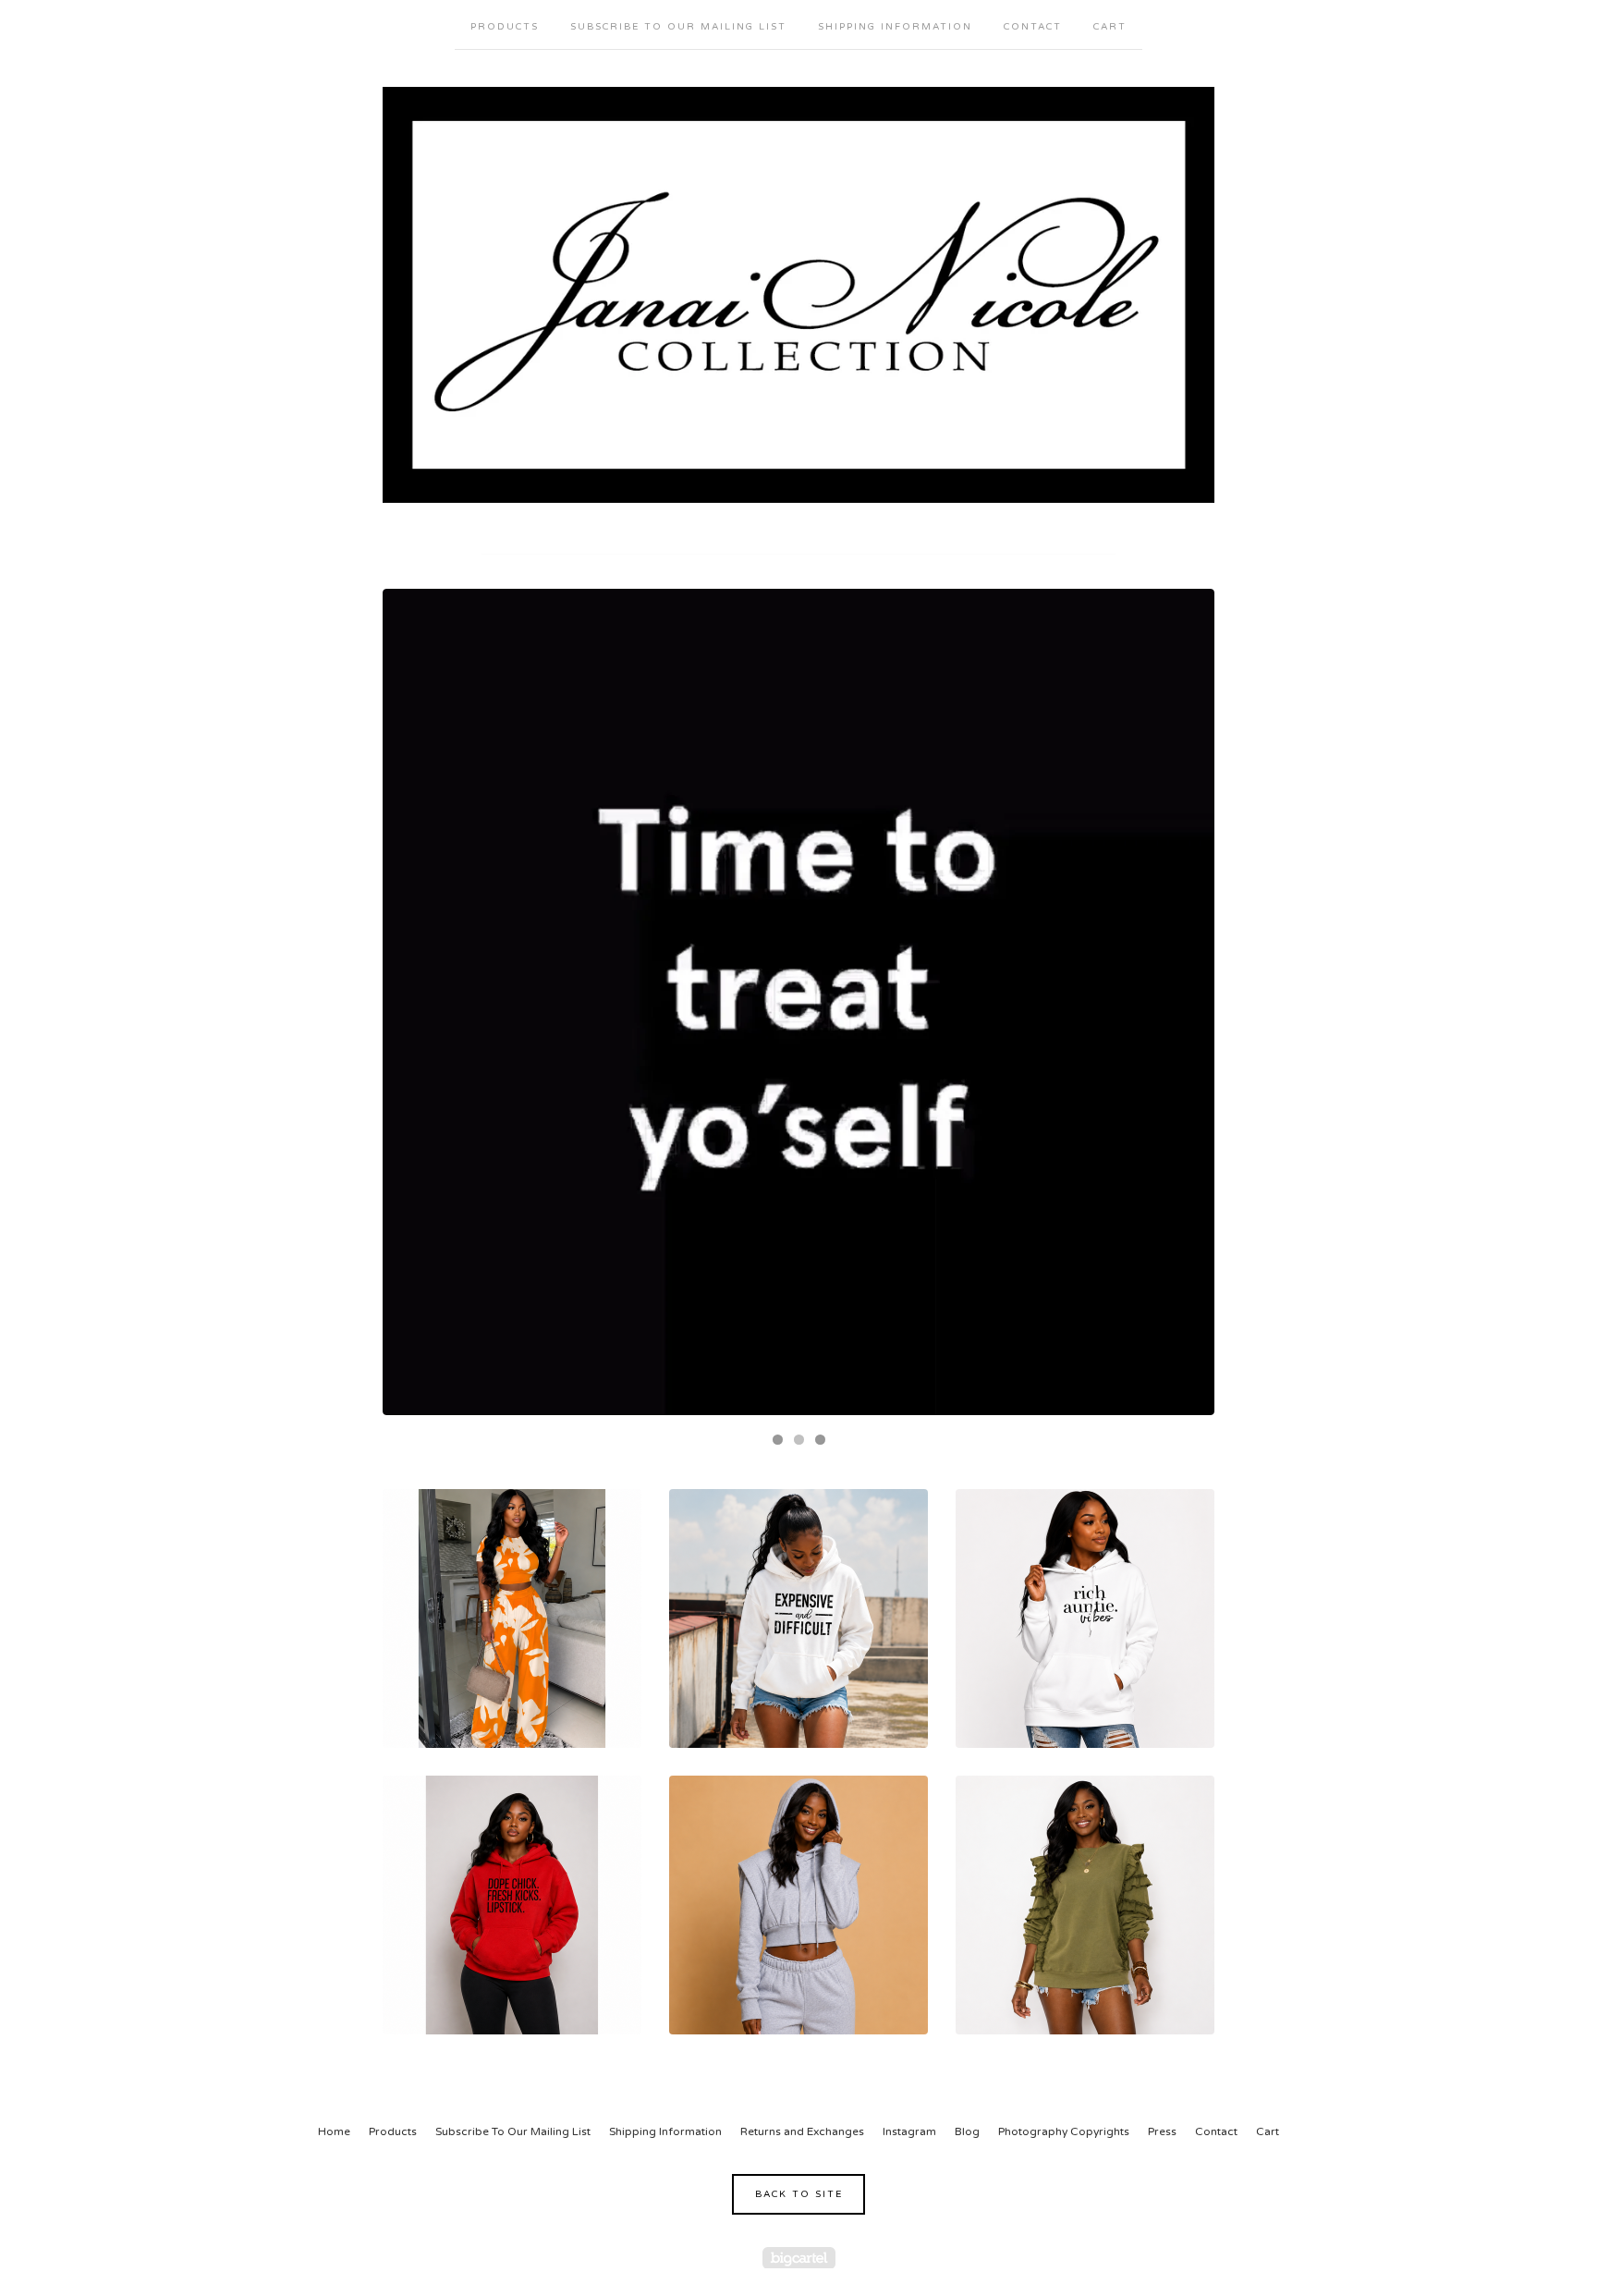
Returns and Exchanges (802, 2131)
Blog (967, 2131)
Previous (414, 1002)
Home (334, 2131)
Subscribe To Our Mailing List (678, 27)
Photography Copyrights (1064, 2131)
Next (1183, 1002)
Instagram (909, 2131)
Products (505, 27)
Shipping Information (895, 27)
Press (1162, 2131)
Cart (1110, 27)
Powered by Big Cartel (799, 2258)
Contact (1033, 27)
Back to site (799, 2194)
